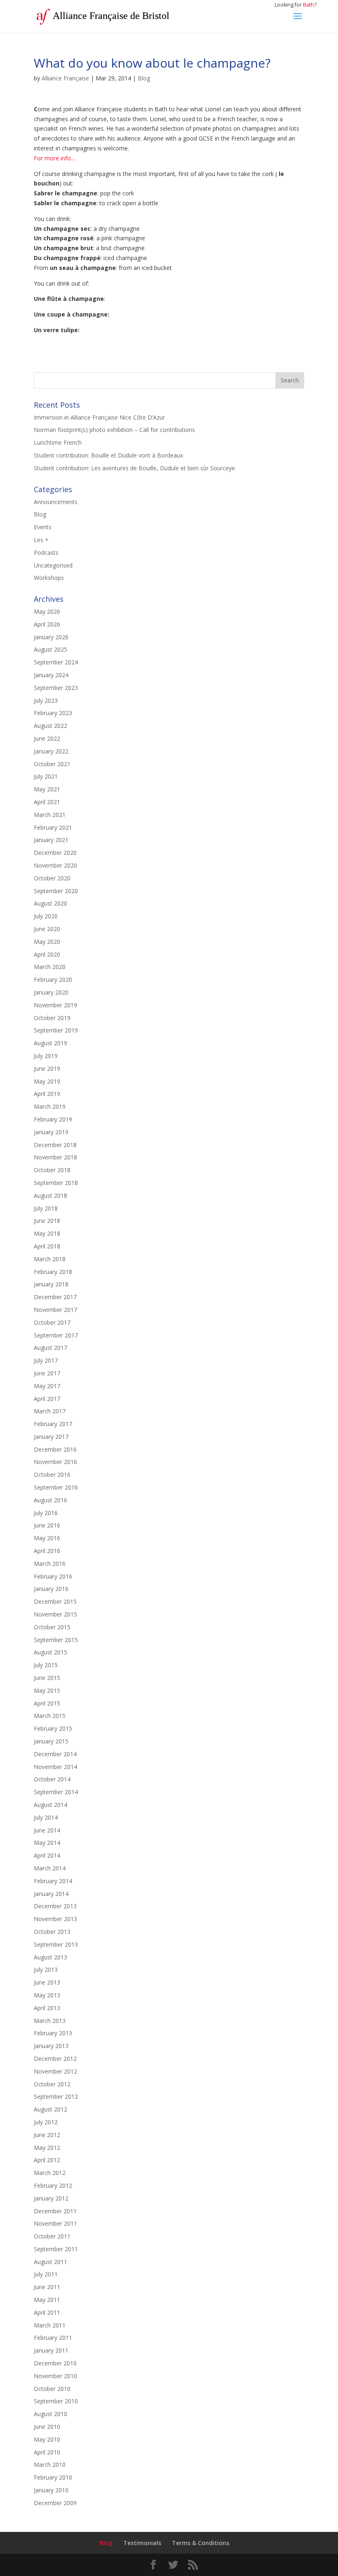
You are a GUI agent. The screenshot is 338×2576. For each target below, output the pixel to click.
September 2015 (56, 1640)
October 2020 (52, 878)
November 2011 (55, 2223)
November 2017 (55, 1310)
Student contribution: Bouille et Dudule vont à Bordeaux (108, 455)
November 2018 (55, 1157)
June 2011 (47, 2287)
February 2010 (53, 2477)
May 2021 (47, 789)
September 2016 (56, 1487)
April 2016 (47, 1551)
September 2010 (56, 2401)
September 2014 (56, 1792)
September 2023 (56, 688)
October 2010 (52, 2389)
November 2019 (55, 1005)
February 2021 (53, 827)
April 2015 (47, 1703)
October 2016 (52, 1475)
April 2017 (47, 1399)
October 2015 (52, 1627)
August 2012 (50, 2109)
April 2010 (47, 2452)
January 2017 (51, 1437)
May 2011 (47, 2300)
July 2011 (46, 2274)
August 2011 (50, 2262)
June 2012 (47, 2135)
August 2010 (50, 2414)
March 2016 (50, 1564)
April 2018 (47, 1246)
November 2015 (55, 1614)
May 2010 (47, 2439)
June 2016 (47, 1525)
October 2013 (52, 1932)
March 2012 (50, 2173)
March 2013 (50, 2021)
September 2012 (56, 2096)
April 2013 (47, 2008)
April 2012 (47, 2160)
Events (43, 527)
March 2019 (50, 1106)
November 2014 (55, 1767)
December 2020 (55, 853)
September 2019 (56, 1030)
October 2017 (52, 1322)
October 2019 (52, 1018)
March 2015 (50, 1716)
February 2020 (53, 979)
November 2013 (55, 1919)
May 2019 (47, 1081)
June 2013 (47, 1982)
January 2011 (51, 2350)
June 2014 (47, 1830)
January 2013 (51, 2046)
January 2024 (51, 675)
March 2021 (50, 815)
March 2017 (50, 1411)
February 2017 (53, 1424)
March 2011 (50, 2325)
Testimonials (142, 2543)
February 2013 (53, 2033)
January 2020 (51, 992)
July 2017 (46, 1360)
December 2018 (55, 1145)
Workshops (49, 578)
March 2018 (50, 1259)
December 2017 (55, 1297)
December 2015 (55, 1601)
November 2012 (55, 2071)
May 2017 (47, 1386)
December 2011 (55, 2211)
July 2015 (46, 1665)
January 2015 (51, 1741)
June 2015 (47, 1678)
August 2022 (50, 726)
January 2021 (51, 840)
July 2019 (46, 1056)
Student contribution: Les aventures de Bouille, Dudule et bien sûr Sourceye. (135, 468)
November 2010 (55, 2376)
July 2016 (46, 1513)
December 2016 (55, 1449)
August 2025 (50, 649)
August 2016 (50, 1500)
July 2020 (46, 916)
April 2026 (47, 624)
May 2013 (47, 1995)
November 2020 (55, 865)
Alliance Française (65, 78)
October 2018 (52, 1170)
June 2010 (47, 2427)
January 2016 (51, 1589)
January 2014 (51, 1894)
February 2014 (53, 1881)
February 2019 (53, 1119)
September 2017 (56, 1335)
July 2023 (46, 700)
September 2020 (56, 891)
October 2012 (52, 2084)
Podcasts (46, 553)
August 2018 (50, 1195)
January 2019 (51, 1132)
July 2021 (46, 776)
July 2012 (46, 2122)
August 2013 (50, 1957)
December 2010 (55, 2363)
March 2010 (50, 2465)
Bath (309, 5)
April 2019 (47, 1094)
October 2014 (52, 1779)
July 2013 (46, 1970)
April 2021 (47, 802)
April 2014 (47, 1855)
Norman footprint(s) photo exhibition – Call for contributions (114, 430)
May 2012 (47, 2148)
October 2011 (52, 2236)
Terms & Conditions (201, 2543)
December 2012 (55, 2059)
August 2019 (50, 1043)
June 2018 (47, 1221)
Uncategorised (53, 565)
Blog (144, 78)
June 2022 (47, 738)
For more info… (55, 158)
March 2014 (50, 1868)
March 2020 (50, 967)
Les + (41, 540)
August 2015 (50, 1652)
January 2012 (51, 2198)
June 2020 (47, 929)
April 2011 (47, 2312)
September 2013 (56, 1944)
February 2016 (53, 1576)
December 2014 (55, 1754)
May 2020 (47, 942)
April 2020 (47, 954)
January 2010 (51, 2490)
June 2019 (47, 1069)
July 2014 (46, 1817)
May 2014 (47, 1843)
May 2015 (47, 1690)
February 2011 (53, 2338)
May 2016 (47, 1538)
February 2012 (53, 2185)
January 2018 (51, 1284)
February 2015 (53, 1728)
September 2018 (56, 1183)
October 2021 (52, 764)
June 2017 (47, 1373)
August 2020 (50, 903)
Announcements (56, 502)
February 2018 (53, 1272)
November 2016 (55, 1462)
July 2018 (46, 1208)
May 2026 (47, 611)
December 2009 (55, 2503)
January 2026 (51, 637)
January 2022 (51, 751)
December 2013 (55, 1906)
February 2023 (53, 713)
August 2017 (50, 1348)
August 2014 (50, 1805)
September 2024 (56, 662)
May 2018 (47, 1233)
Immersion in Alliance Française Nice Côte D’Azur (99, 417)
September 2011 (56, 2249)
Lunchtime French (58, 442)
